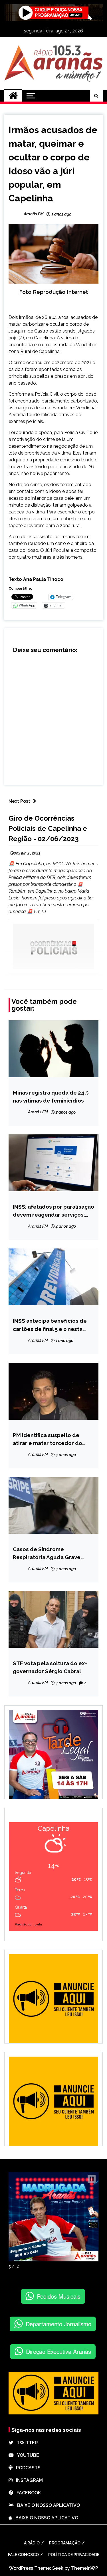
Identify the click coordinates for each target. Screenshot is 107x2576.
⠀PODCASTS (27, 2468)
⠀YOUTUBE (26, 2455)
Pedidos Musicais (59, 2296)
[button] (92, 2179)
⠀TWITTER (26, 2443)
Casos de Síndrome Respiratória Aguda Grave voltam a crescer (47, 1554)
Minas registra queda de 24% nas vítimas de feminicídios (51, 1097)
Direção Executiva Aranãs (58, 2351)
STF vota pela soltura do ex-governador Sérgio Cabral (50, 1667)
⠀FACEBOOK (27, 2493)
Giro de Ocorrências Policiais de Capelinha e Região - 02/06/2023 (48, 828)
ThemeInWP (85, 2568)
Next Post (19, 801)
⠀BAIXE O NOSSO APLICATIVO (47, 2505)
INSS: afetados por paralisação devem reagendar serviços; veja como (53, 1211)
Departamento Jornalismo (58, 2324)
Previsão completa (28, 1924)
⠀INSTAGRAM (28, 2480)
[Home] (13, 96)
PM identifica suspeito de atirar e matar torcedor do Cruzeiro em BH (48, 1439)
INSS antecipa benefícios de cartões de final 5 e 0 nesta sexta (50, 1325)
